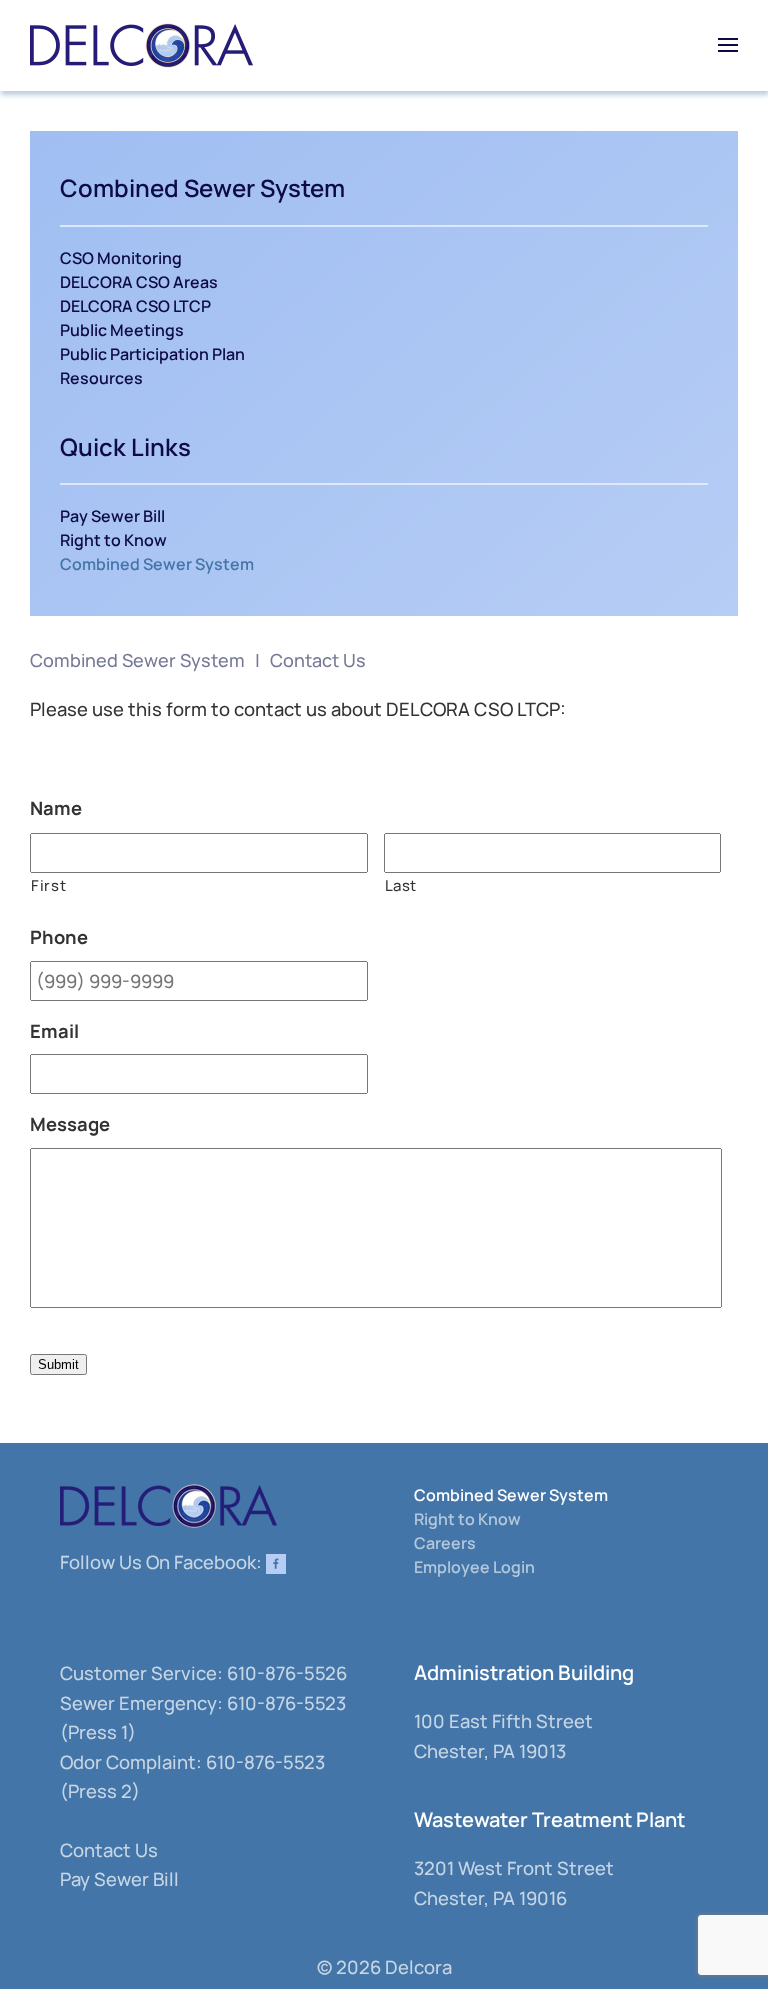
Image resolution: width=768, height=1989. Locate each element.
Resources (101, 378)
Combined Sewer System (157, 564)
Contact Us (109, 1850)
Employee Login (474, 1567)
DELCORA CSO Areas (139, 282)
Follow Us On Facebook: (163, 1562)
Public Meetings (122, 330)
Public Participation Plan (152, 354)
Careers (445, 1543)
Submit (58, 1364)
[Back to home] (141, 45)
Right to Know (113, 540)
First (48, 885)
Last (401, 885)
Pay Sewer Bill (112, 516)
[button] (728, 45)
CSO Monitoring (121, 258)
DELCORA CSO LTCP (135, 306)
